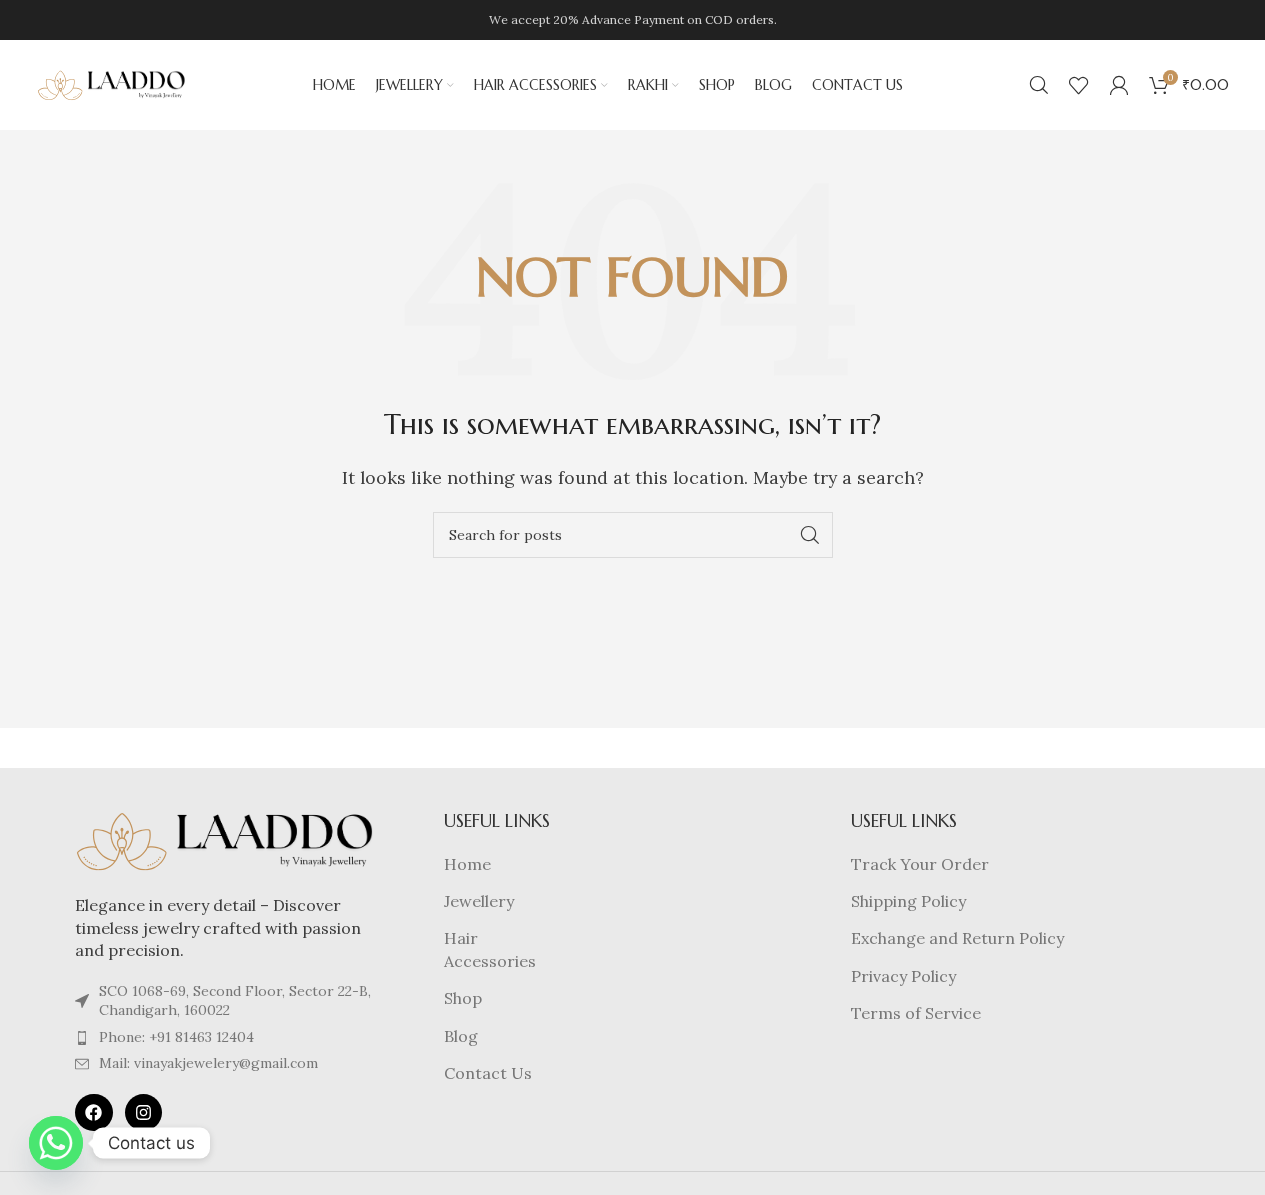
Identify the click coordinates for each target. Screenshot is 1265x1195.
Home (467, 864)
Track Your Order (920, 864)
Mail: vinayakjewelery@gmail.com (208, 1063)
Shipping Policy (908, 901)
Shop (463, 998)
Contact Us (488, 1073)
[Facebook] (93, 1112)
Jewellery (479, 901)
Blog (461, 1036)
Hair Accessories (490, 949)
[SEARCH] (810, 535)
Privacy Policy (903, 976)
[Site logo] (112, 83)
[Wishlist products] (1079, 85)
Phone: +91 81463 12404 (176, 1037)
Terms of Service (916, 1013)
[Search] (1039, 85)
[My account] (1119, 85)
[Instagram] (143, 1112)
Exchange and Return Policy (957, 938)
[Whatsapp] (56, 1143)
